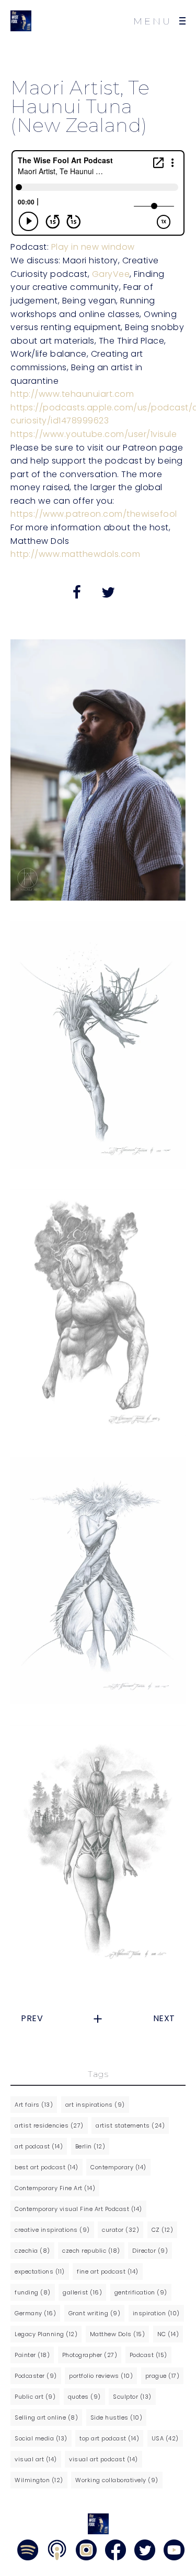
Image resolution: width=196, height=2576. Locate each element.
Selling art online (46, 2417)
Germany (35, 2313)
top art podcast (109, 2438)
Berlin (90, 2146)
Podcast (148, 2355)
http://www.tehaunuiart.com (72, 394)
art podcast (39, 2146)
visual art (36, 2459)
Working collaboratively (117, 2480)
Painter (32, 2355)
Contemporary (118, 2167)
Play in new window (93, 247)
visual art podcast (103, 2459)
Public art (35, 2397)
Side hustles (117, 2417)
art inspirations (95, 2105)
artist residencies (49, 2125)
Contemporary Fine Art (55, 2188)
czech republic (91, 2251)
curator (120, 2230)
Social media (41, 2438)
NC (168, 2334)
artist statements (130, 2125)
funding (33, 2292)
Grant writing (95, 2313)
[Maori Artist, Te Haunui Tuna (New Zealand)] (98, 1045)
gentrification (141, 2292)
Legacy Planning (46, 2334)
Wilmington (39, 2480)
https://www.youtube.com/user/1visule (94, 434)
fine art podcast (108, 2271)
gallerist (82, 2292)
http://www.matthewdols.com (75, 554)
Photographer (90, 2355)
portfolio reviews (101, 2376)
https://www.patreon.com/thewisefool (94, 514)
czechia (32, 2251)
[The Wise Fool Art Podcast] (21, 21)
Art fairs (34, 2105)
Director (150, 2251)
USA (165, 2438)
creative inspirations (52, 2230)
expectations (40, 2271)
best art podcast (47, 2167)
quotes (84, 2397)
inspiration (156, 2313)
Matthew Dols (118, 2334)
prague (163, 2376)
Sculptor (132, 2397)
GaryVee (111, 274)
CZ (163, 2230)
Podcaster (36, 2376)
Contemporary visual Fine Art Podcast (78, 2209)
